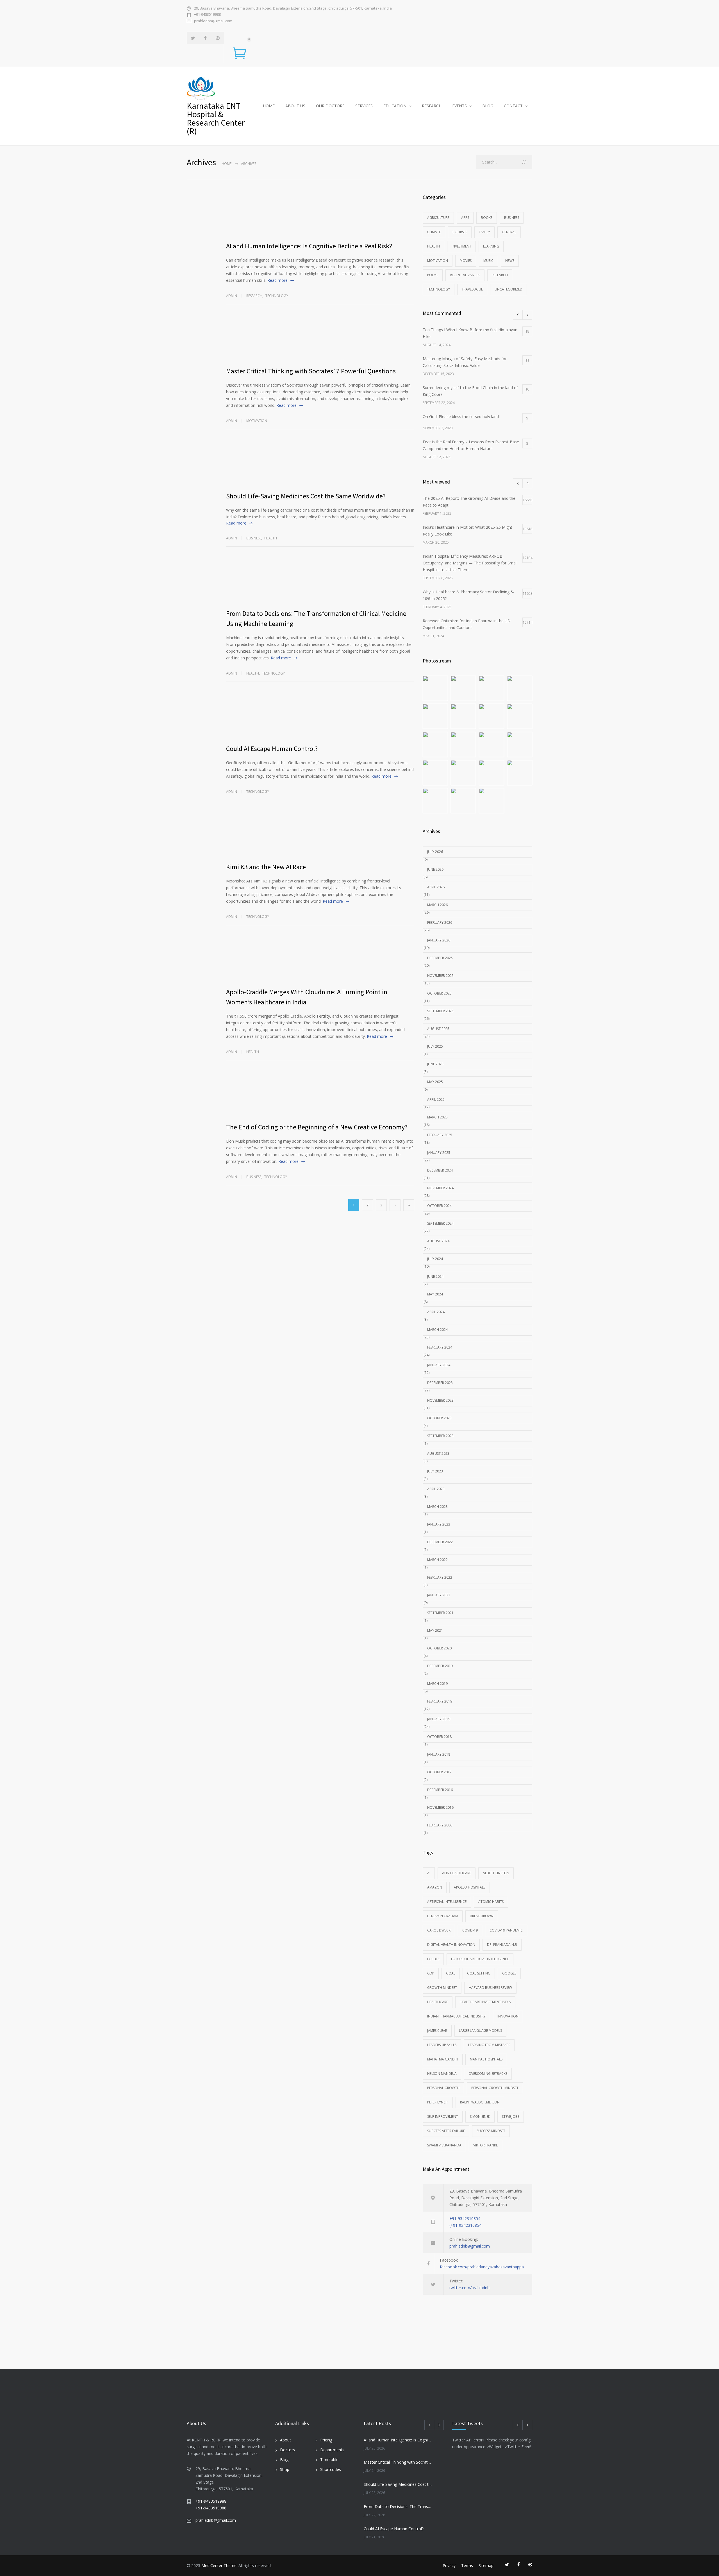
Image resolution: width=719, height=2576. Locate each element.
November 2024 (440, 1188)
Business (254, 538)
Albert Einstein (496, 1873)
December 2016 (440, 1790)
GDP (431, 1973)
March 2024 (437, 1330)
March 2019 (437, 1684)
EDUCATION (395, 106)
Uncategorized (508, 289)
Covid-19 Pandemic (506, 1930)
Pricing (326, 2440)
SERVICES (364, 106)
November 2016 (440, 1807)
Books (487, 218)
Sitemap (486, 2565)
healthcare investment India (485, 2002)
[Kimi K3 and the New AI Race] (320, 835)
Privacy (449, 2565)
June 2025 (435, 1064)
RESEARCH (432, 106)
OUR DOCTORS (330, 106)
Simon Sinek (480, 2117)
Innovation (508, 2016)
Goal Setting (479, 1973)
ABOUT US (295, 106)
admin (232, 296)
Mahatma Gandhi (443, 2059)
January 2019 (439, 1719)
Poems (433, 275)
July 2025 (435, 1046)
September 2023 (440, 1436)
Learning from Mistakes (489, 2045)
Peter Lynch (438, 2102)
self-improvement (443, 2117)
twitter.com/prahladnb (469, 2288)
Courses (460, 232)
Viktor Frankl (485, 2145)
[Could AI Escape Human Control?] (320, 717)
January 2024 (439, 1365)
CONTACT (513, 106)
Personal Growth (443, 2088)
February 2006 (440, 1825)
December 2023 (440, 1383)
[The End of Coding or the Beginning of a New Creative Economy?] (320, 1095)
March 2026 (437, 905)
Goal (451, 1973)
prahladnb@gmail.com (213, 21)
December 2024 (440, 1170)
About (285, 2440)
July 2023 (435, 1471)
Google (509, 1973)
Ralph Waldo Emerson (480, 2102)
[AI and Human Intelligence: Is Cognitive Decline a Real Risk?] (320, 214)
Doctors (287, 2450)
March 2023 (437, 1507)
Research (254, 296)
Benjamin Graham (443, 1916)
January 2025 (439, 1153)
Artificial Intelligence (447, 1902)
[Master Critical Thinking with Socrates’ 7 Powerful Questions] (320, 339)
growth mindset (442, 1988)
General (509, 232)
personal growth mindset (495, 2088)
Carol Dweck (439, 1930)
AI (429, 1873)
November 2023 (440, 1400)
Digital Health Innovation (451, 1945)
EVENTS (459, 106)
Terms (467, 2565)
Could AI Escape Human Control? (272, 749)
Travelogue (472, 289)
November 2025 (440, 976)
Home (227, 164)
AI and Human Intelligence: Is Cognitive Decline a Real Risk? (309, 246)
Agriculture (438, 218)
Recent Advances (465, 275)
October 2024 (439, 1206)
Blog (284, 2460)
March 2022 (437, 1560)
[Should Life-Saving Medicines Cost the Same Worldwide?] (320, 464)
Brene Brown (482, 1916)
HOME (269, 106)
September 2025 (440, 1011)
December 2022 (440, 1542)
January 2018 (439, 1754)
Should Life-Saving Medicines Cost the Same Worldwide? (306, 496)
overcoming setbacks (488, 2074)
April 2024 (436, 1312)
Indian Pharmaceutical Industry (456, 2016)
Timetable (329, 2460)
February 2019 (440, 1701)
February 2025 (440, 1135)
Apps (465, 218)
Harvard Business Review (490, 1988)
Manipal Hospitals (486, 2059)
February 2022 (440, 1577)
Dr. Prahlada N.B (502, 1945)
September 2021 (440, 1613)
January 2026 (439, 940)
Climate (434, 232)
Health (271, 538)
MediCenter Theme (219, 2565)
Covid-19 (470, 1930)
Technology (277, 296)
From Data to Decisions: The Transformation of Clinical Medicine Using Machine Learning (398, 2506)
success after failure (446, 2131)
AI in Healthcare (457, 1873)
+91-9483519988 (207, 14)
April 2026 (436, 887)
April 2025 (436, 1099)
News (510, 261)
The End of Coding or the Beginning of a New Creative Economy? (317, 1127)
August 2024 (438, 1241)
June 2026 (435, 869)
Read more (277, 280)
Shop (285, 2469)
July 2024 (435, 1259)
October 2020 (439, 1648)
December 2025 (440, 958)
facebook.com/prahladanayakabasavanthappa (482, 2267)
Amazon (435, 1887)
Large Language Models (480, 2031)
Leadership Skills (442, 2045)
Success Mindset (491, 2131)
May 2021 (435, 1630)
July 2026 (435, 852)
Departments (332, 2450)
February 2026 (440, 922)
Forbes (433, 1959)
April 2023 (436, 1489)
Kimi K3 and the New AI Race (266, 867)
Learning (491, 246)
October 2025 (439, 993)
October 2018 (439, 1737)
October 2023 (439, 1418)
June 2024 (435, 1276)
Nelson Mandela (442, 2074)
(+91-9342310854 (465, 2225)
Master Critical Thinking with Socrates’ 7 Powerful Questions (311, 371)
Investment (461, 246)
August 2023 (438, 1453)
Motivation (257, 421)
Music (488, 261)
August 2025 (438, 1029)
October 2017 (439, 1772)
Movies (466, 261)
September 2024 (440, 1223)
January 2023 (439, 1524)
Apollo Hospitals (470, 1887)
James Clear (437, 2031)
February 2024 (440, 1347)
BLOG (488, 106)
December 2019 (440, 1666)
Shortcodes (331, 2469)
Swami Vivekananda (444, 2145)
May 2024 (435, 1294)
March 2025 (437, 1117)
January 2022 (439, 1595)
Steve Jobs (511, 2117)
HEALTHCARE (438, 2002)
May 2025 (435, 1082)
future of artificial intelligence (480, 1959)
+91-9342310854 (465, 2218)
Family (484, 232)
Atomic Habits (491, 1902)
